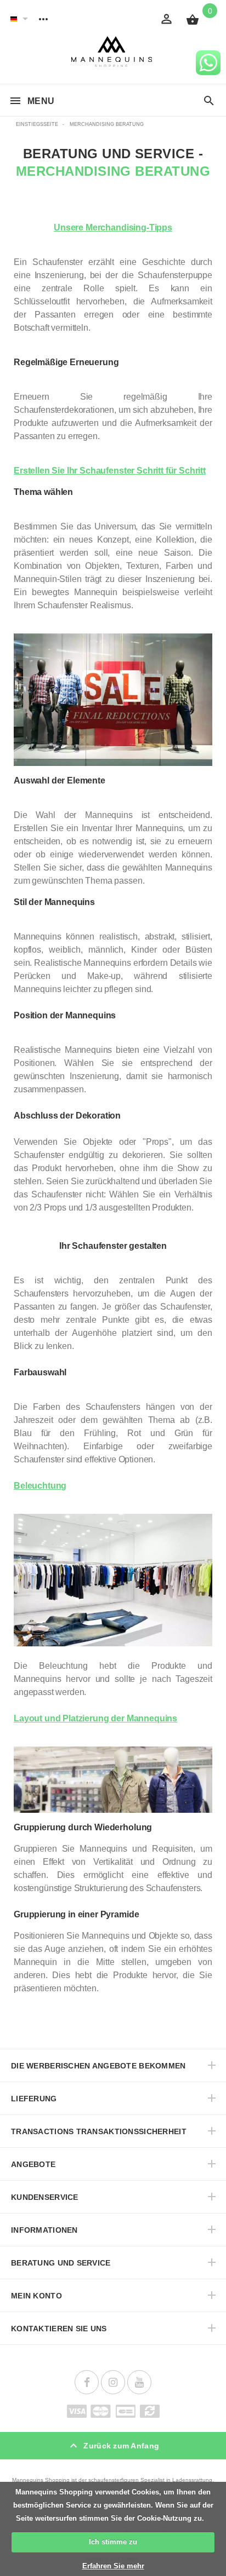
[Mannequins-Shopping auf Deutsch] (14, 19)
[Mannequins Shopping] (113, 52)
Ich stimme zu (113, 2542)
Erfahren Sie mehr (113, 2566)
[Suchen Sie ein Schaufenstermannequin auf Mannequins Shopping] (209, 101)
